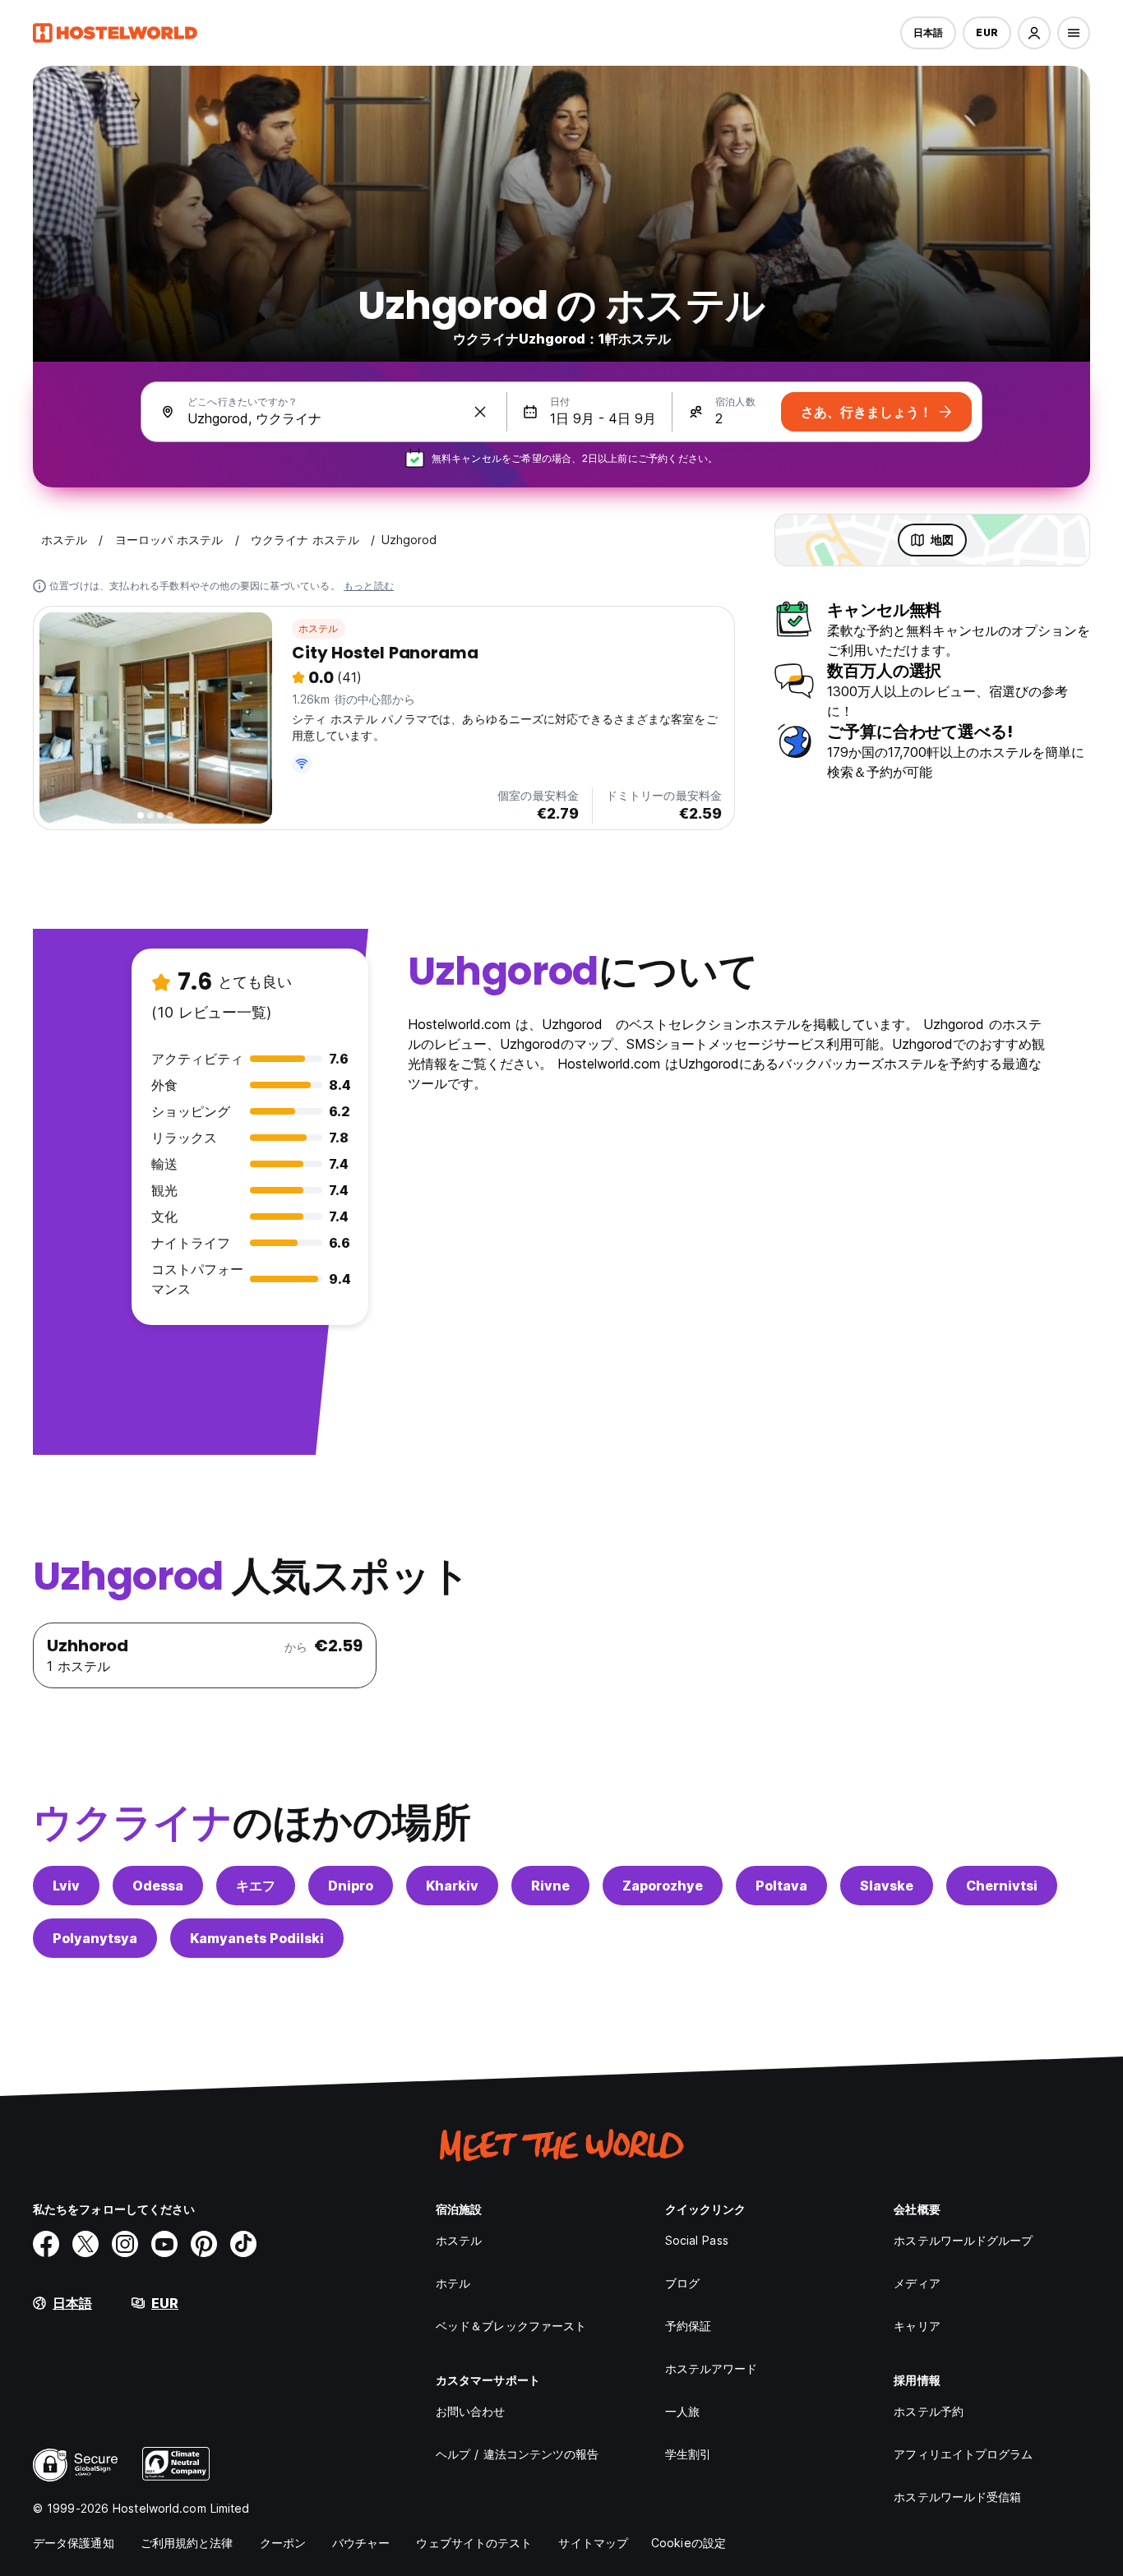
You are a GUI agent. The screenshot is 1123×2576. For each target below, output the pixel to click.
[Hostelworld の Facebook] (46, 2244)
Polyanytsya (95, 1938)
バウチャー (361, 2543)
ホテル (453, 2283)
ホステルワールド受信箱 (957, 2497)
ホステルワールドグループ (963, 2240)
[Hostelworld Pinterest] (204, 2244)
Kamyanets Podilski (257, 1938)
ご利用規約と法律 (187, 2543)
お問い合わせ (471, 2411)
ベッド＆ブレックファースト (511, 2326)
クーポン (283, 2543)
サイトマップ (593, 2543)
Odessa (158, 1886)
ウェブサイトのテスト (474, 2543)
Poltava (781, 1886)
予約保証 (688, 2326)
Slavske (887, 1886)
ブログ (682, 2283)
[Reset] (480, 412)
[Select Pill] (1034, 33)
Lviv (66, 1886)
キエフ (256, 1886)
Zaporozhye (663, 1886)
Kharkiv (452, 1886)
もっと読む (369, 586)
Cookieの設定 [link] (689, 2543)
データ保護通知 (74, 2543)
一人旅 (682, 2411)
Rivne (550, 1886)
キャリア (917, 2326)
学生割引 (688, 2454)
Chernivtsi (1002, 1886)
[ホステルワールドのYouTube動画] (164, 2244)
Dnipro (351, 1886)
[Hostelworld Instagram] (125, 2244)
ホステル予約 (929, 2411)
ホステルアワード (712, 2368)
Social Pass (697, 2240)
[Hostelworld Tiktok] (243, 2244)
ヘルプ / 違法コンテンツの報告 (518, 2454)
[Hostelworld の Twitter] (85, 2244)
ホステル (319, 628)
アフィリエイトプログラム (963, 2454)
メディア (917, 2283)
